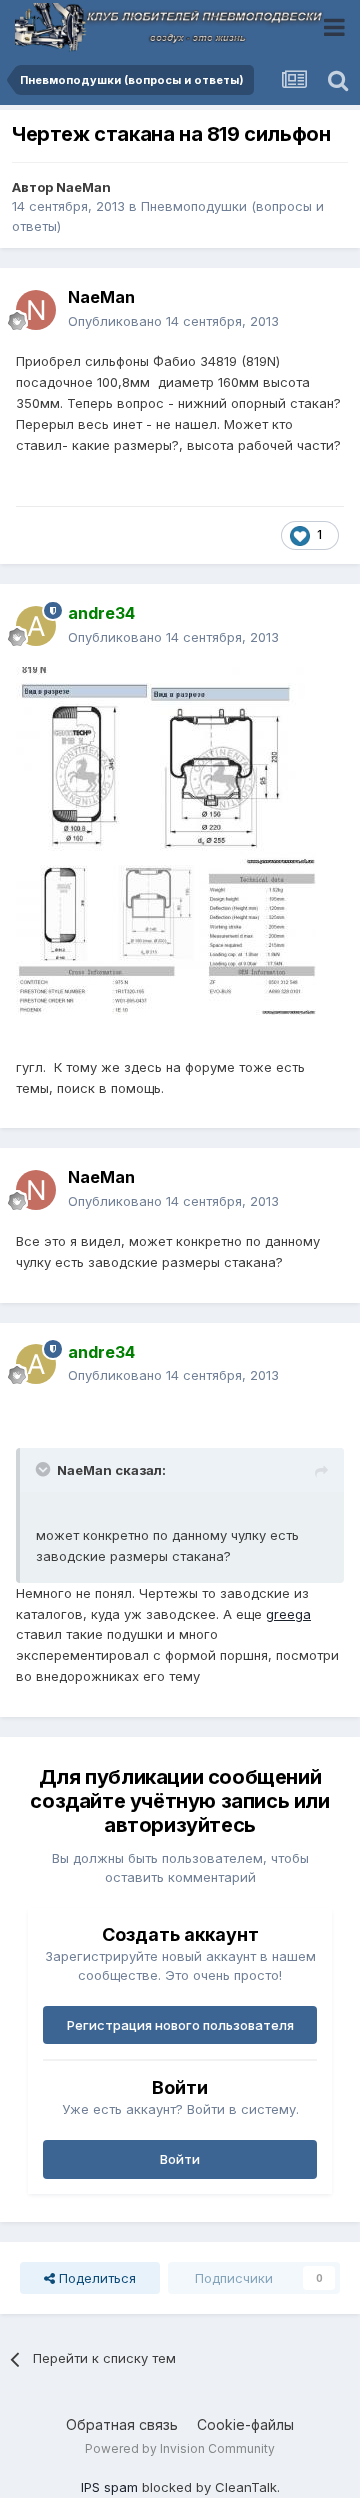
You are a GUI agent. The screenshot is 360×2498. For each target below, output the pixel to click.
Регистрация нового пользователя (180, 2025)
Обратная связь (122, 2424)
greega (288, 1614)
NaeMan (83, 187)
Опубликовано (173, 321)
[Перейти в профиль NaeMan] (36, 310)
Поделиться (95, 2278)
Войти (180, 2159)
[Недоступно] (166, 765)
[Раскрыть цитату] (45, 1469)
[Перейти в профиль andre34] (36, 626)
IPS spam (109, 2487)
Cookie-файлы (245, 2424)
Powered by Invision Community (180, 2448)
